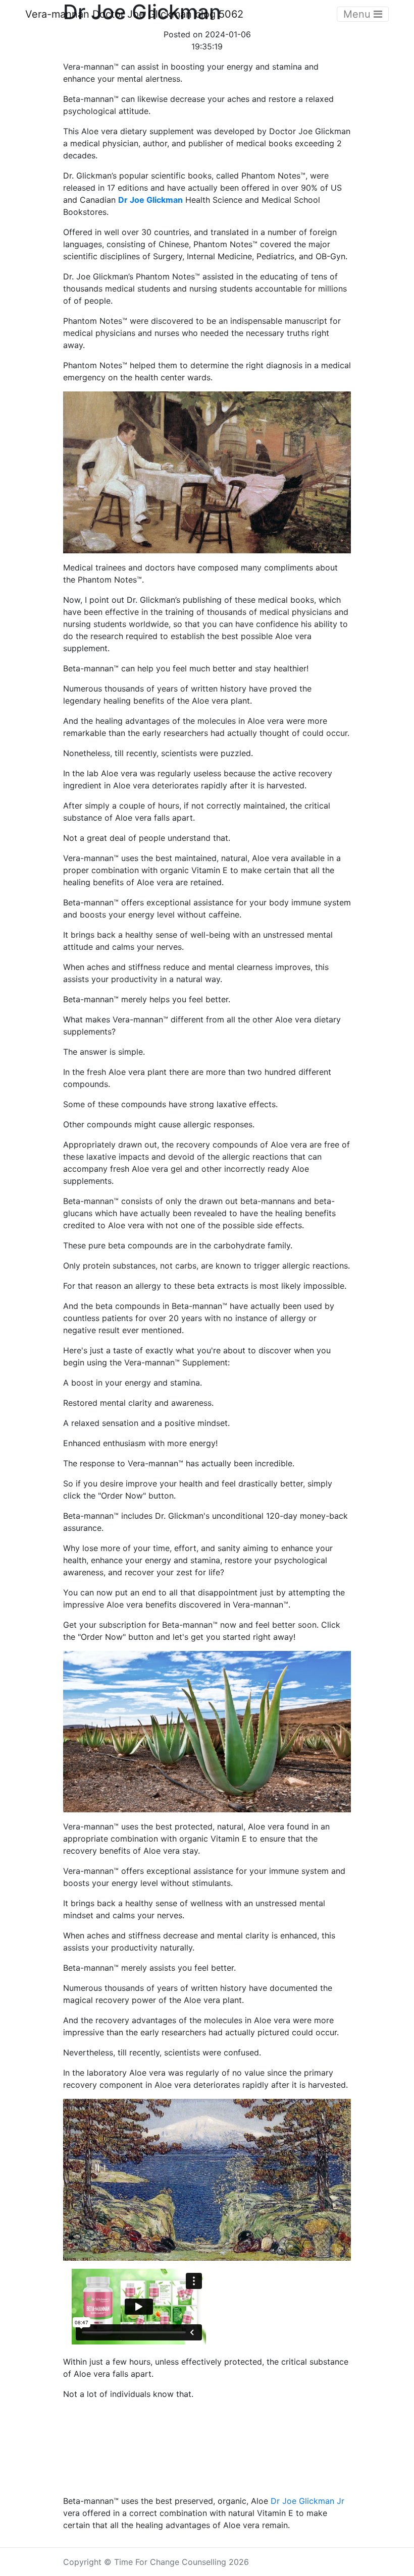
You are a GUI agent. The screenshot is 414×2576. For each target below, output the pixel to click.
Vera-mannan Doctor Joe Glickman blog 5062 (134, 14)
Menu (358, 14)
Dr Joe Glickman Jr (307, 2501)
